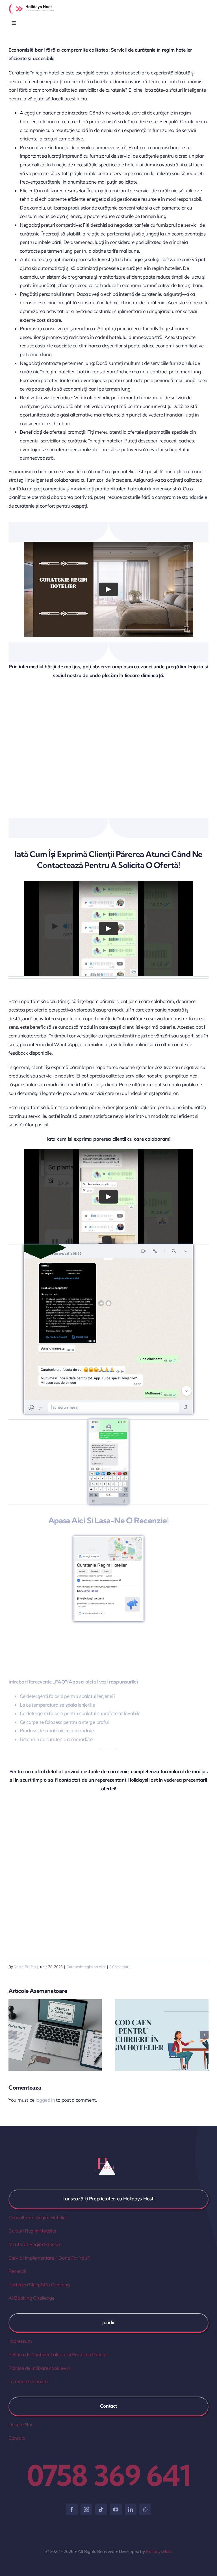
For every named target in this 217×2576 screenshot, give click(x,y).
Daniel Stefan (25, 1967)
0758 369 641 (109, 2475)
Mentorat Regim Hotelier (35, 2244)
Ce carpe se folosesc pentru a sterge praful (64, 1722)
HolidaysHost (159, 2551)
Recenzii (17, 2271)
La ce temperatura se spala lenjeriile (57, 1705)
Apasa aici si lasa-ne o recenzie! (109, 1520)
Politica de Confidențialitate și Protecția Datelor (58, 2354)
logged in (45, 2100)
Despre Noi (20, 2424)
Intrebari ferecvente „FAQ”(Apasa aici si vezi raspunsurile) (73, 1682)
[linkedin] (131, 2509)
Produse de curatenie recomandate (57, 1730)
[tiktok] (101, 2509)
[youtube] (116, 2509)
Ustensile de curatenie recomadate (56, 1739)
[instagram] (86, 2509)
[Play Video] (108, 589)
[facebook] (72, 2509)
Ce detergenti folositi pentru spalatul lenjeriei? (68, 1696)
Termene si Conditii (28, 2381)
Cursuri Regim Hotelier (32, 2231)
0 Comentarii (120, 1967)
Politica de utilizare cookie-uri (39, 2368)
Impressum (20, 2341)
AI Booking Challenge (32, 2298)
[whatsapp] (145, 2509)
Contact (17, 2438)
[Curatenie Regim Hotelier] (108, 1539)
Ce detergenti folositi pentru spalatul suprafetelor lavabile (80, 1713)
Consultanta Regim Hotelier (38, 2217)
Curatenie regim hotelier (86, 1967)
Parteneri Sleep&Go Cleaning (39, 2285)
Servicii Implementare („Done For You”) (49, 2258)
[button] (13, 2035)
